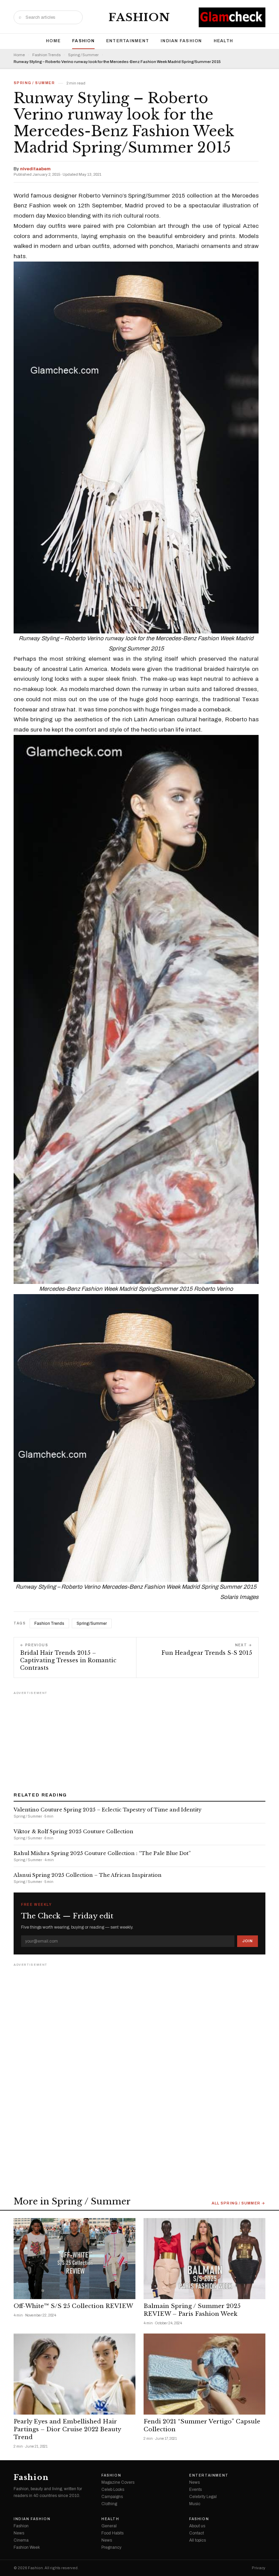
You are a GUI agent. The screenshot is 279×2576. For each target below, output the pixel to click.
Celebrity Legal (203, 2497)
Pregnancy (111, 2547)
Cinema (21, 2540)
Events (195, 2489)
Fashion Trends (46, 55)
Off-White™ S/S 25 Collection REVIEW (73, 2306)
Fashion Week (27, 2547)
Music (195, 2504)
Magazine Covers (118, 2482)
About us (197, 2526)
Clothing (109, 2504)
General (109, 2526)
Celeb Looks (113, 2489)
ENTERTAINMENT (128, 41)
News (194, 2482)
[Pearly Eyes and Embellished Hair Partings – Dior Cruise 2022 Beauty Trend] (75, 2374)
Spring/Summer (92, 1623)
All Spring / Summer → (239, 2203)
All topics (198, 2540)
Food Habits (112, 2533)
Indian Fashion (181, 41)
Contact (196, 2533)
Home (53, 41)
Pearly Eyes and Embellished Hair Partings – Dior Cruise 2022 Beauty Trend (67, 2429)
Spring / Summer (83, 55)
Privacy (259, 2568)
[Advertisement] (139, 1739)
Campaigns (112, 2497)
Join (248, 1941)
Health (224, 41)
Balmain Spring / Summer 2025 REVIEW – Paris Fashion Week (192, 2310)
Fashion (139, 17)
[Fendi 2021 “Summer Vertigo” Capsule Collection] (204, 2374)
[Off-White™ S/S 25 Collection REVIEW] (75, 2259)
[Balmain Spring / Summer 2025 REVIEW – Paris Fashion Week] (204, 2259)
